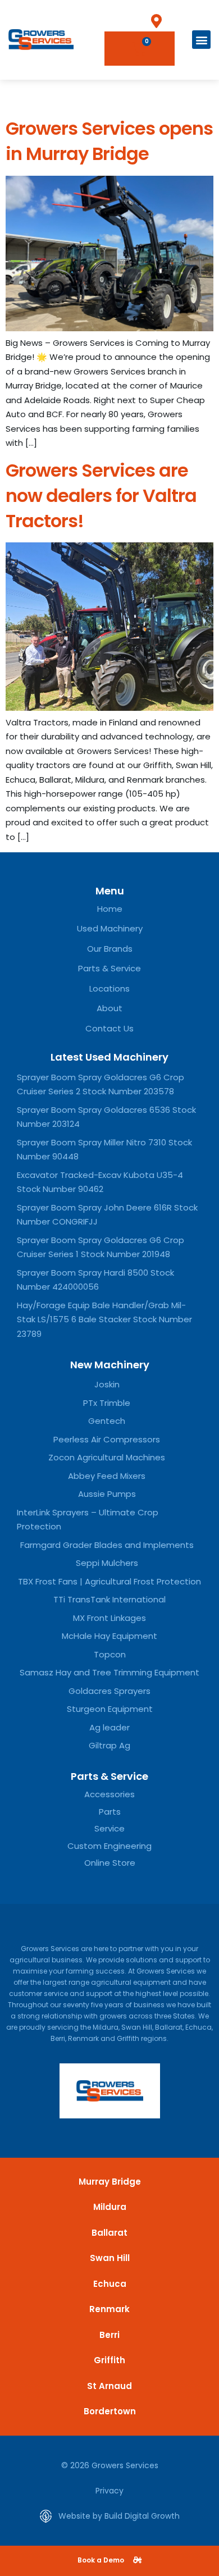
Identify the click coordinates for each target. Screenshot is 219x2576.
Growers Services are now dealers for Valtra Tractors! (101, 495)
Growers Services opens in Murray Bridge (109, 141)
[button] (201, 40)
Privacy (109, 2491)
